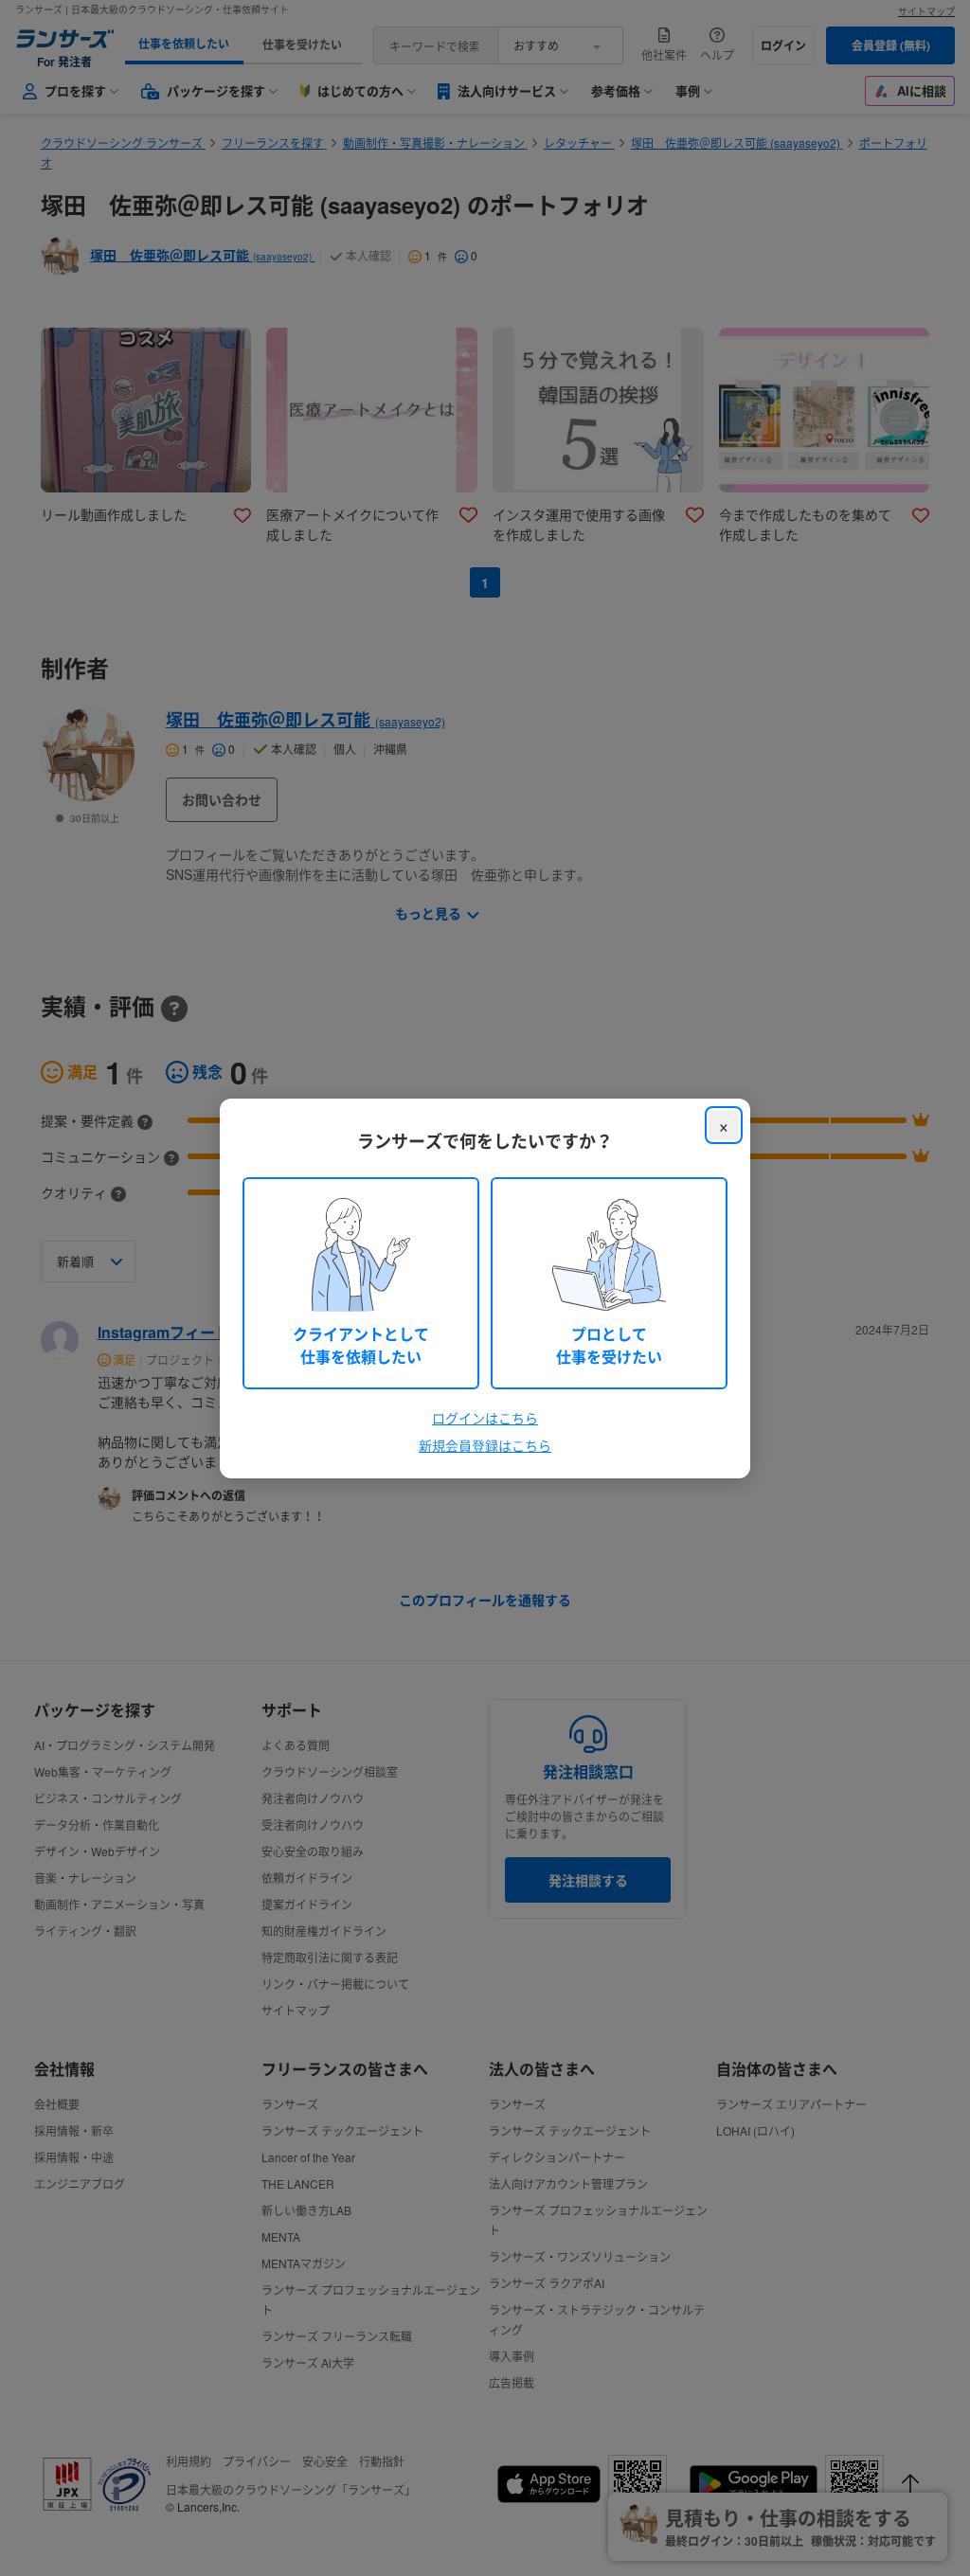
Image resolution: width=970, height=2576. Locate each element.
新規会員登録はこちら (485, 1445)
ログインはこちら (485, 1418)
